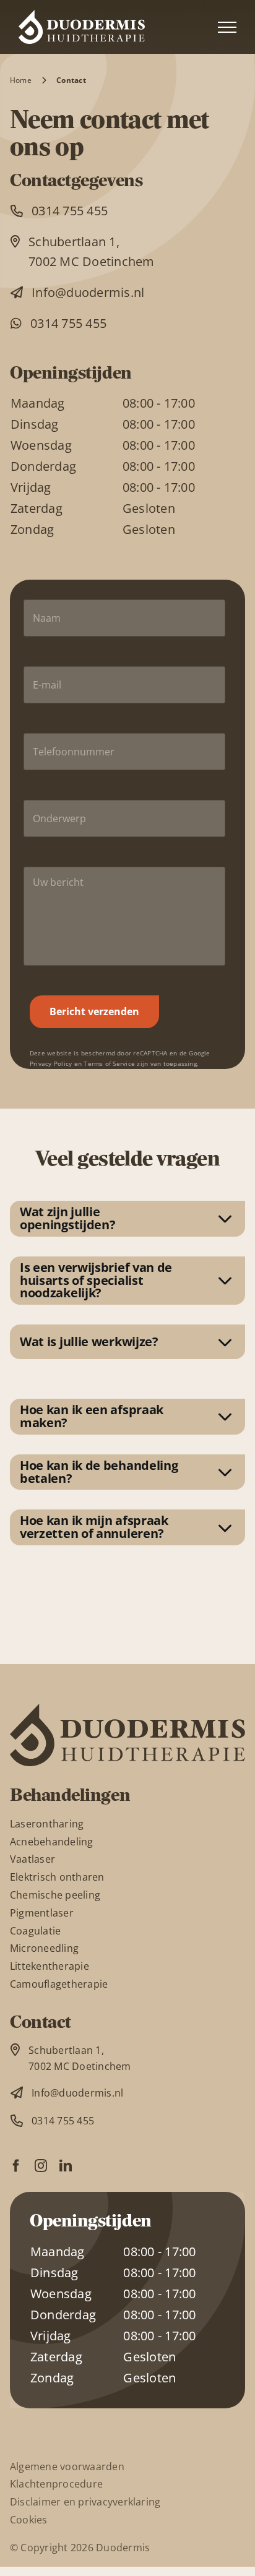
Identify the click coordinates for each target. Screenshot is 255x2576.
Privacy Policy (51, 1064)
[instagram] (41, 2166)
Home (21, 80)
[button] (127, 1219)
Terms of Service (109, 1064)
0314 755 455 (70, 211)
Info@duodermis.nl (88, 292)
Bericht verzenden (94, 1011)
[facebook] (16, 2166)
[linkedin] (66, 2166)
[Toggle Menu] (227, 27)
